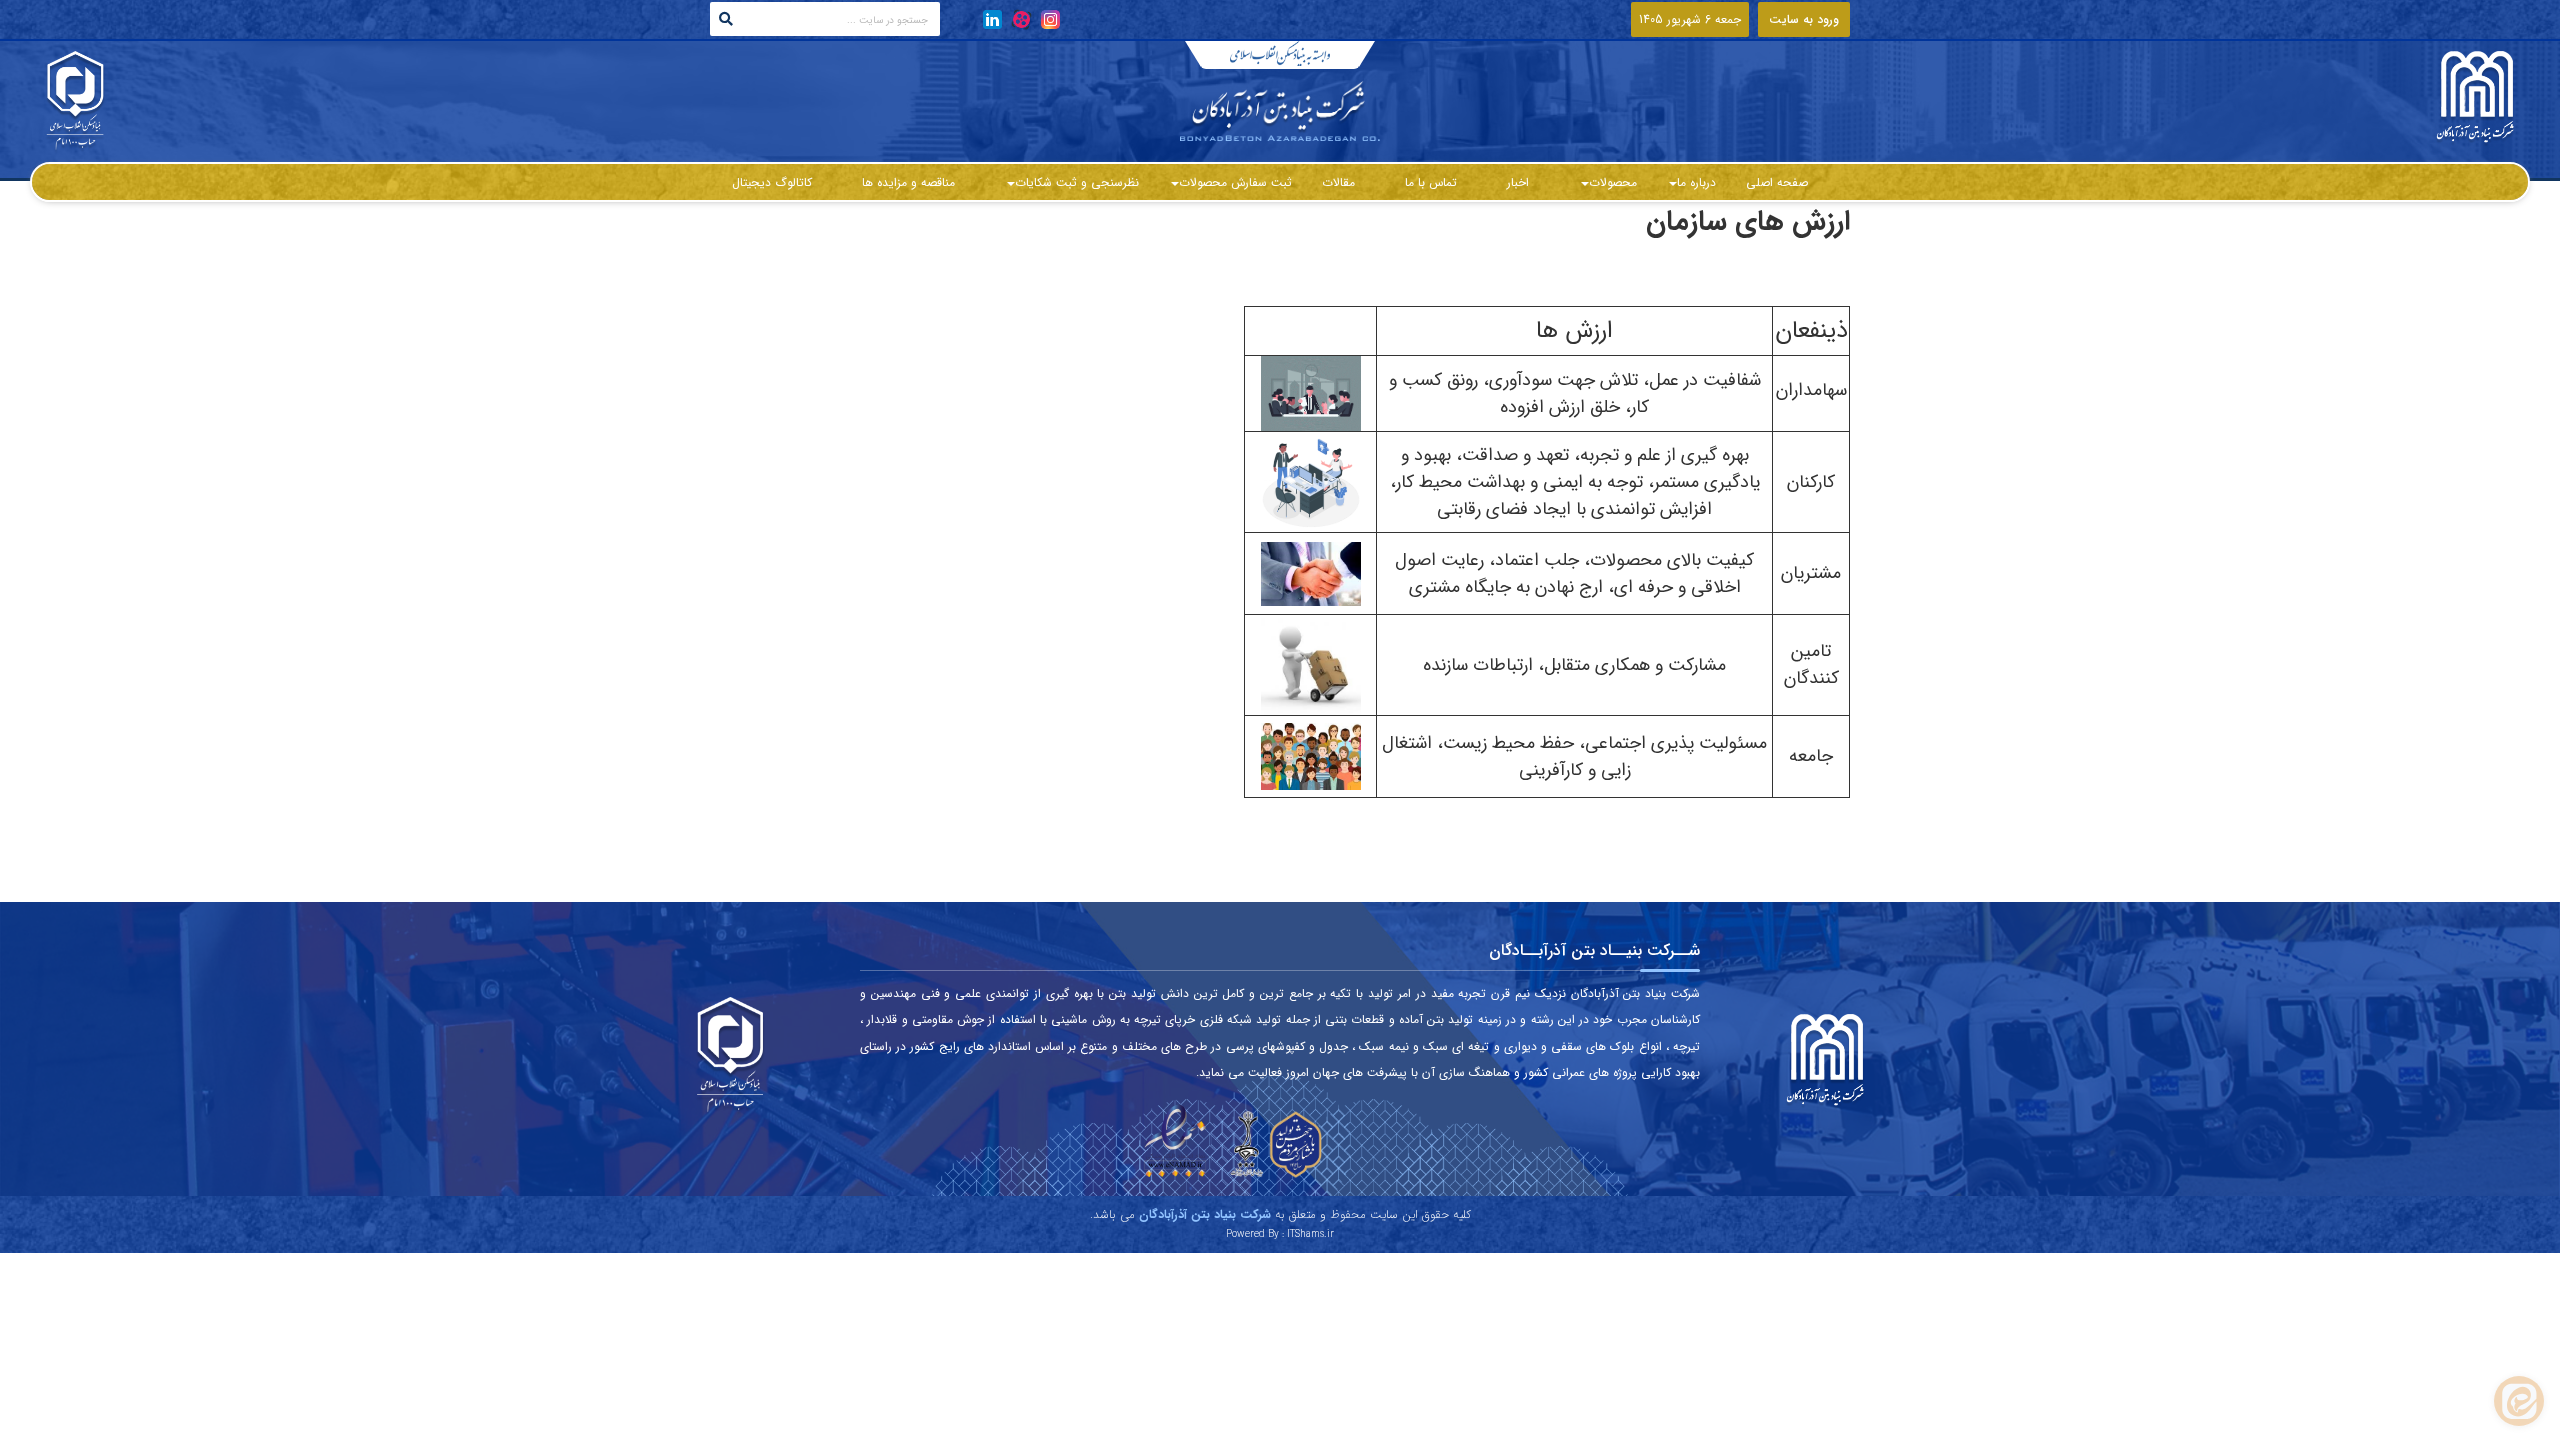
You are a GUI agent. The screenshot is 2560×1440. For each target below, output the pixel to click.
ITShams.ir (1310, 1234)
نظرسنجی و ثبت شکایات (1077, 182)
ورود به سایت (1804, 19)
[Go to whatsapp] (2519, 1401)
